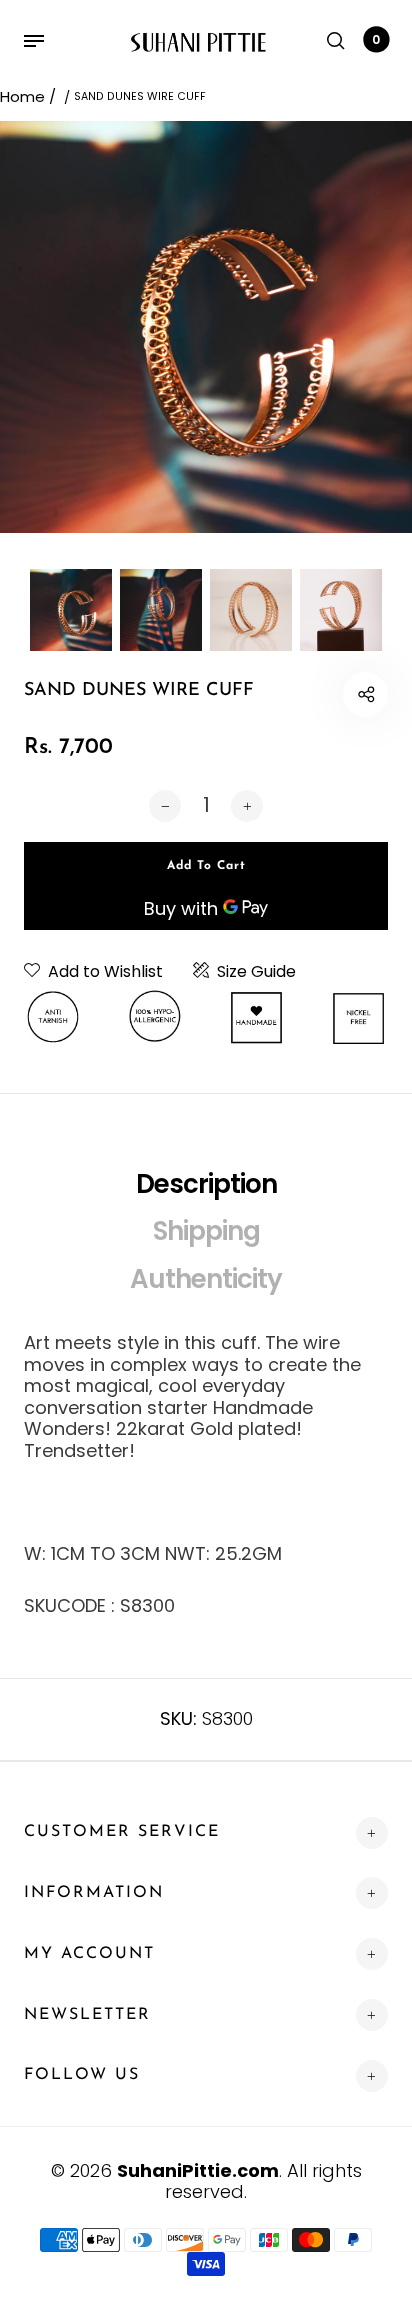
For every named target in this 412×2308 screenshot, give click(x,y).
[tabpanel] (206, 327)
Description (206, 1184)
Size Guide (256, 972)
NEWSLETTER (87, 2015)
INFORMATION (94, 1893)
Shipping (206, 1231)
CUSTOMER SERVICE (122, 1832)
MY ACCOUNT (89, 1954)
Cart (376, 39)
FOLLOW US (82, 2075)
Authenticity (206, 1279)
